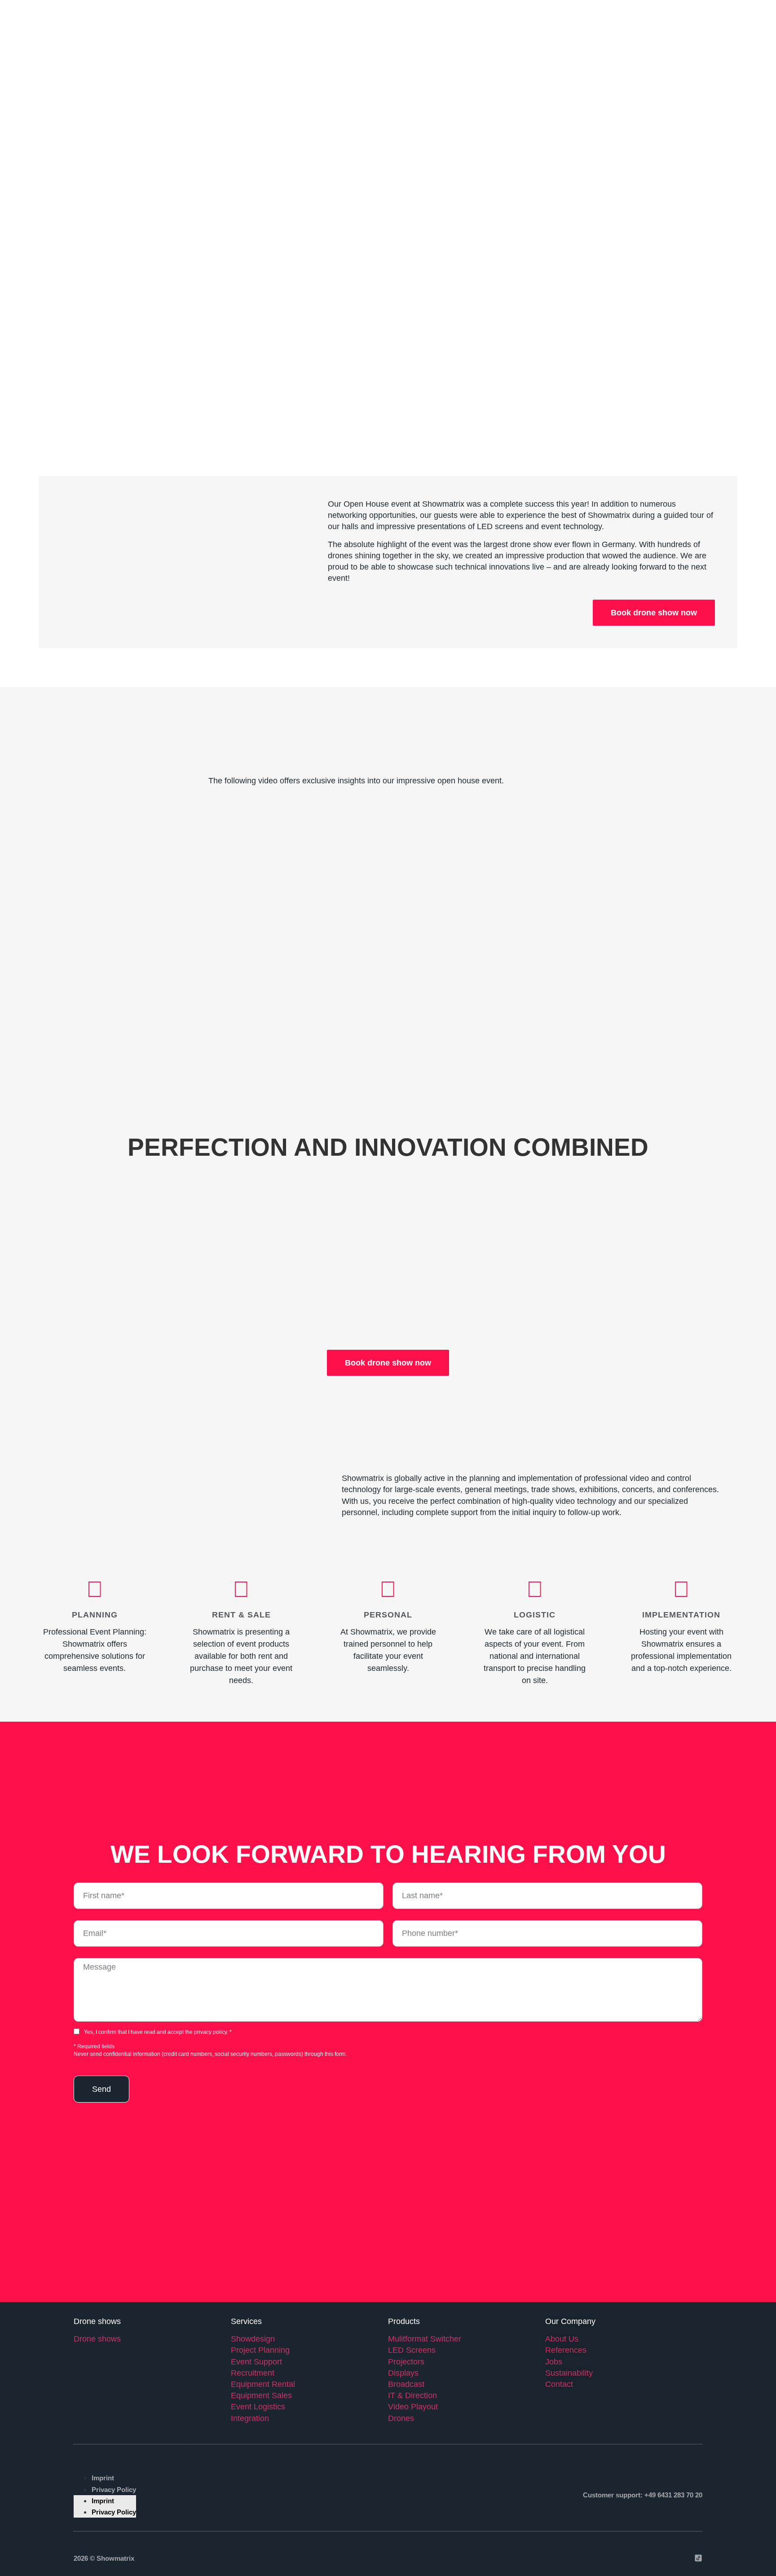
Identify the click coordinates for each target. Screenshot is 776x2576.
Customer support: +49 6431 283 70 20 (643, 2495)
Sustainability (569, 2373)
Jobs (554, 2362)
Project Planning (260, 2350)
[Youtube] (681, 2558)
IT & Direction (412, 2395)
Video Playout (413, 2407)
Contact (559, 2384)
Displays (403, 2373)
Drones (401, 2418)
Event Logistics (258, 2407)
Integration (250, 2418)
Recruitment (253, 2373)
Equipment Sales (261, 2395)
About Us (562, 2339)
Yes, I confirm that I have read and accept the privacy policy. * (158, 2032)
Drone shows (97, 2339)
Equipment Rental (263, 2384)
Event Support (256, 2362)
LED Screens (412, 2350)
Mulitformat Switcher (425, 2339)
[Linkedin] (664, 2558)
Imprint (103, 2478)
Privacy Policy (114, 2490)
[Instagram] (647, 2558)
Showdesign (253, 2339)
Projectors (406, 2362)
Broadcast (406, 2384)
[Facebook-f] (630, 2558)
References (566, 2350)
